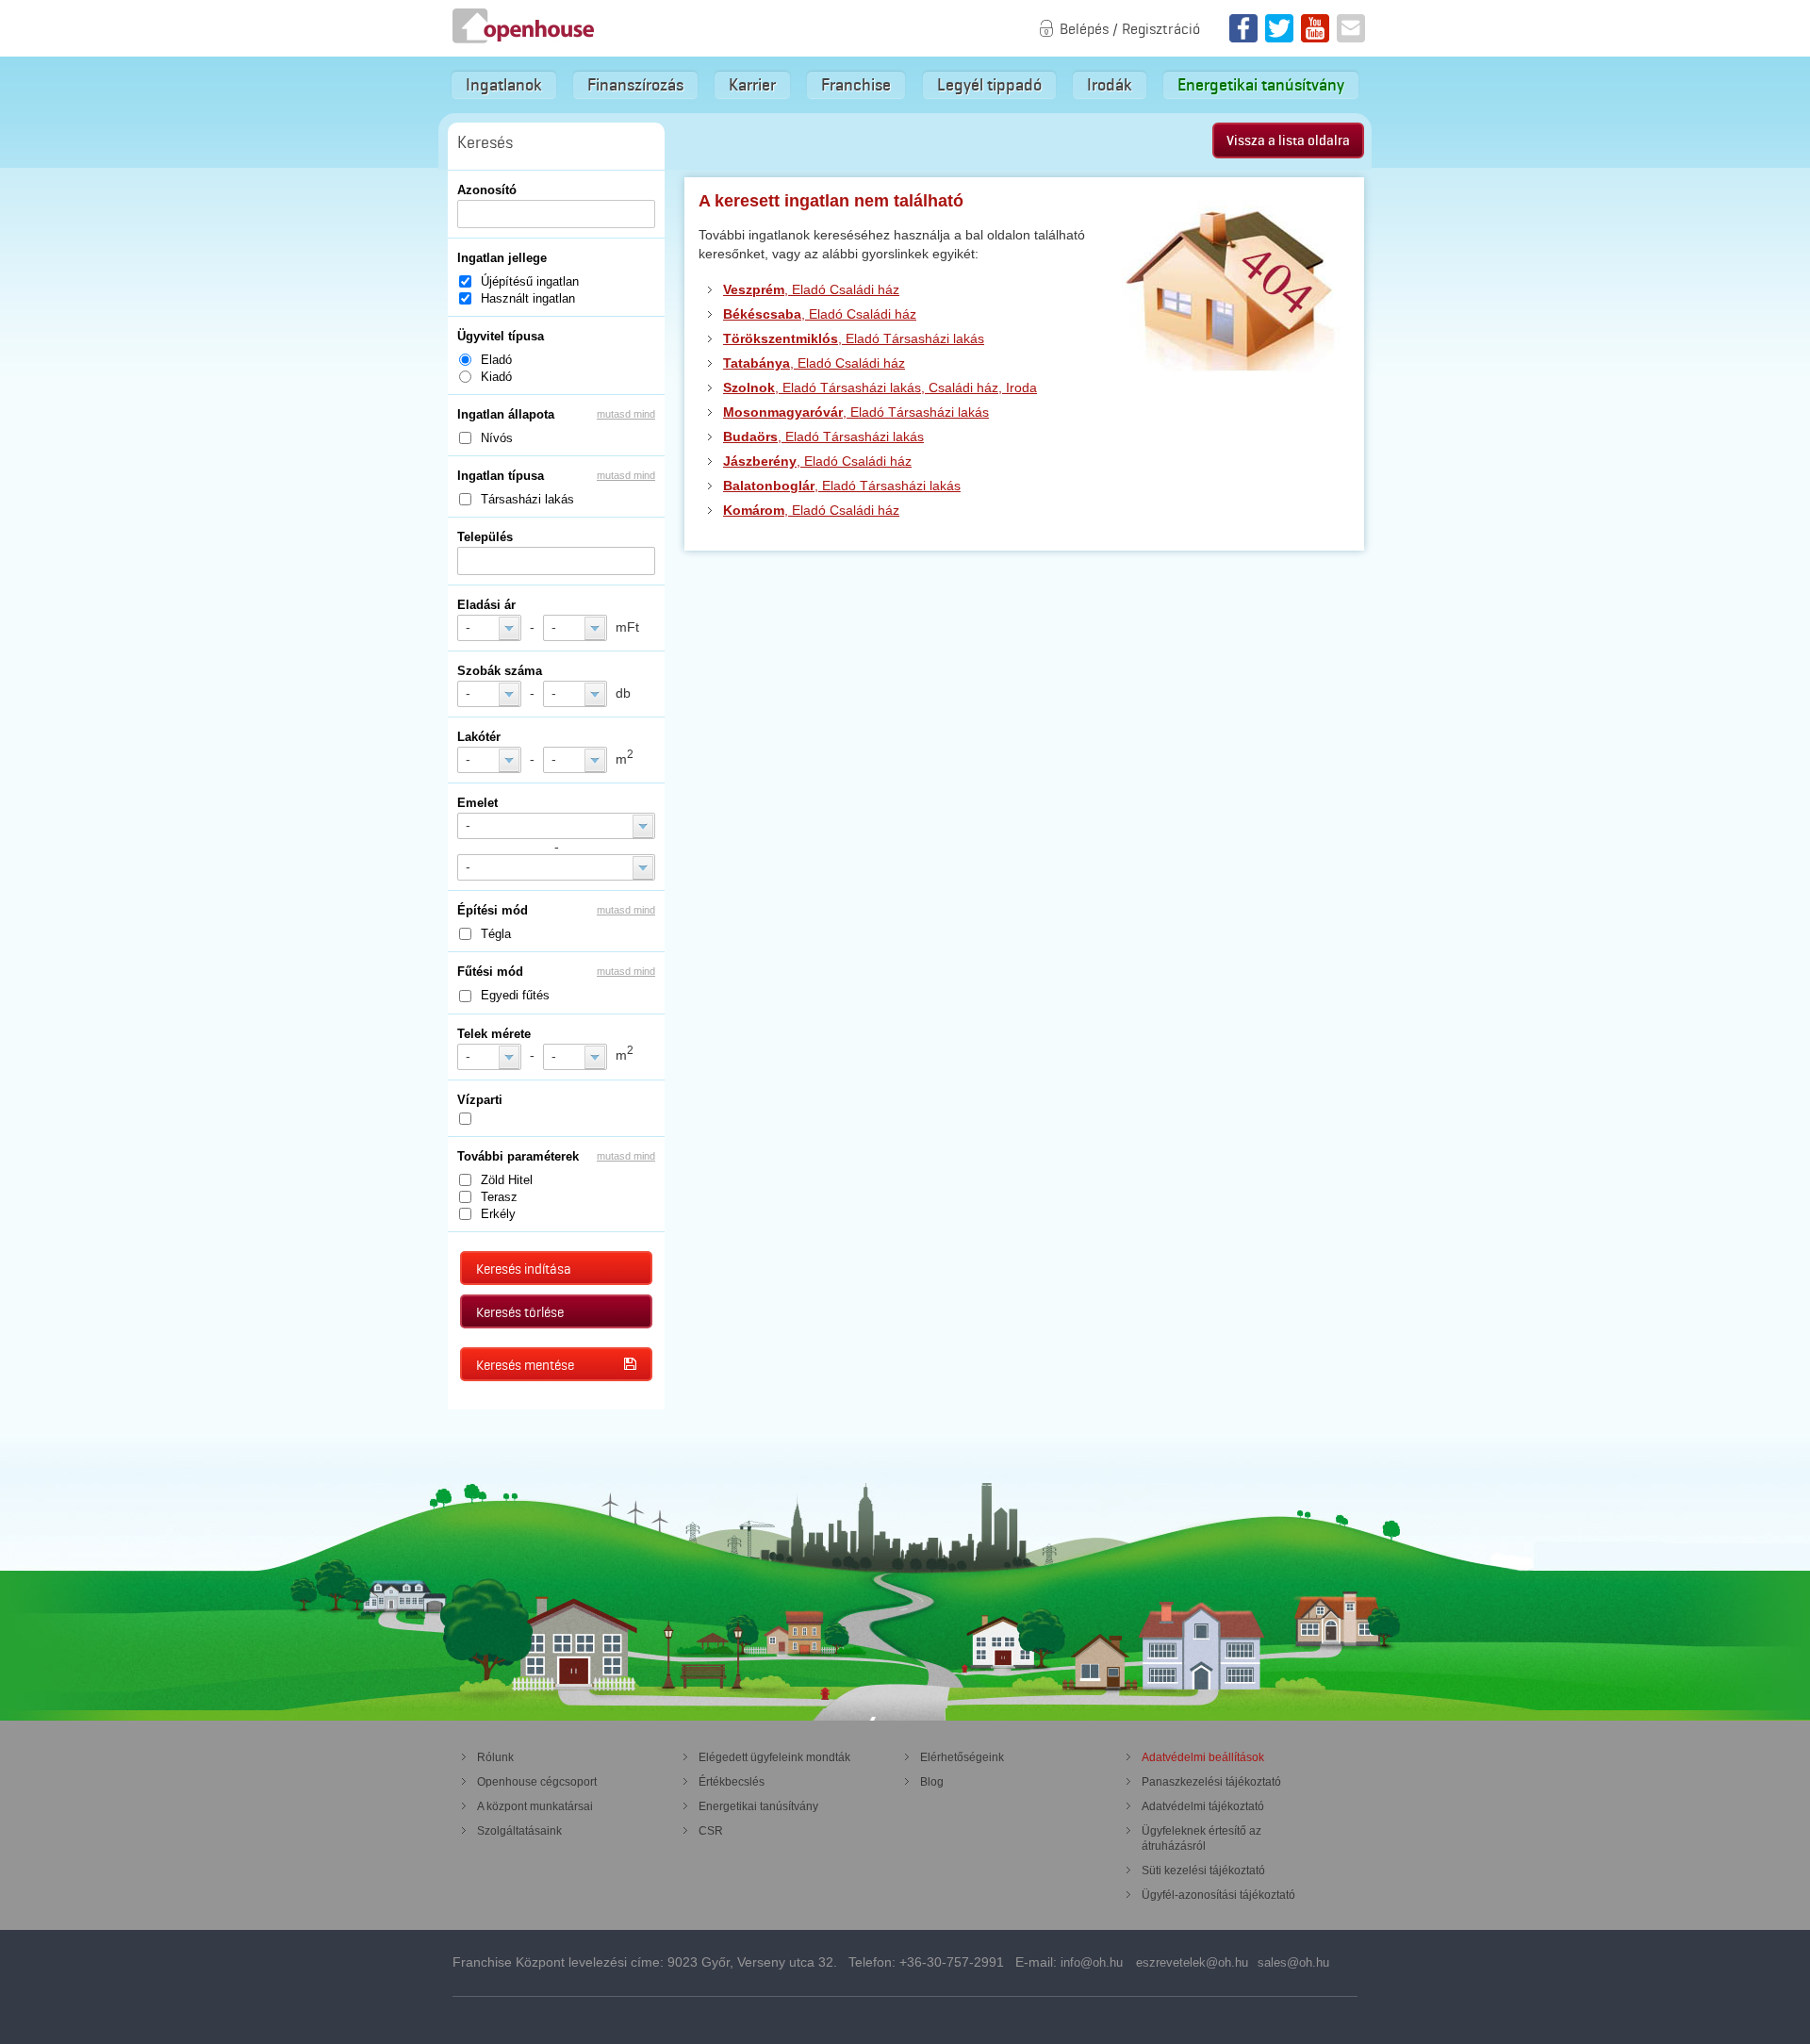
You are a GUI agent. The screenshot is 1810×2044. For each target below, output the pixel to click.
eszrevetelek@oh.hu (1192, 1962)
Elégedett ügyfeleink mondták (774, 1757)
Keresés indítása (524, 1269)
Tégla (496, 934)
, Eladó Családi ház (811, 289)
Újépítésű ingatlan (530, 281)
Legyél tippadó (989, 85)
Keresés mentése (525, 1365)
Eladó (496, 360)
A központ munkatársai (535, 1806)
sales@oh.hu (1293, 1962)
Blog (932, 1782)
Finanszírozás (635, 85)
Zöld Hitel (507, 1180)
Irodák (1110, 85)
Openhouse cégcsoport (537, 1782)
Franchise (856, 85)
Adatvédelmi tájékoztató (1203, 1806)
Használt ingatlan (528, 298)
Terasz (499, 1197)
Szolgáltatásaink (519, 1831)
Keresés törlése (520, 1312)
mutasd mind (626, 414)
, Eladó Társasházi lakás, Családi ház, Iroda (880, 387)
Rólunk (495, 1757)
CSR (711, 1831)
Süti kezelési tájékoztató (1203, 1871)
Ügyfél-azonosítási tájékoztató (1218, 1895)
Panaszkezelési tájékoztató (1211, 1782)
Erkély (498, 1214)
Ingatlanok (504, 85)
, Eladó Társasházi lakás (854, 338)
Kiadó (496, 377)
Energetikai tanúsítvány (1261, 85)
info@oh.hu (1092, 1962)
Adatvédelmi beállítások (1203, 1757)
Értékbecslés (732, 1782)
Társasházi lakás (527, 499)
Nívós (497, 438)
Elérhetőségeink (962, 1757)
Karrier (752, 85)
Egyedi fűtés (515, 995)
